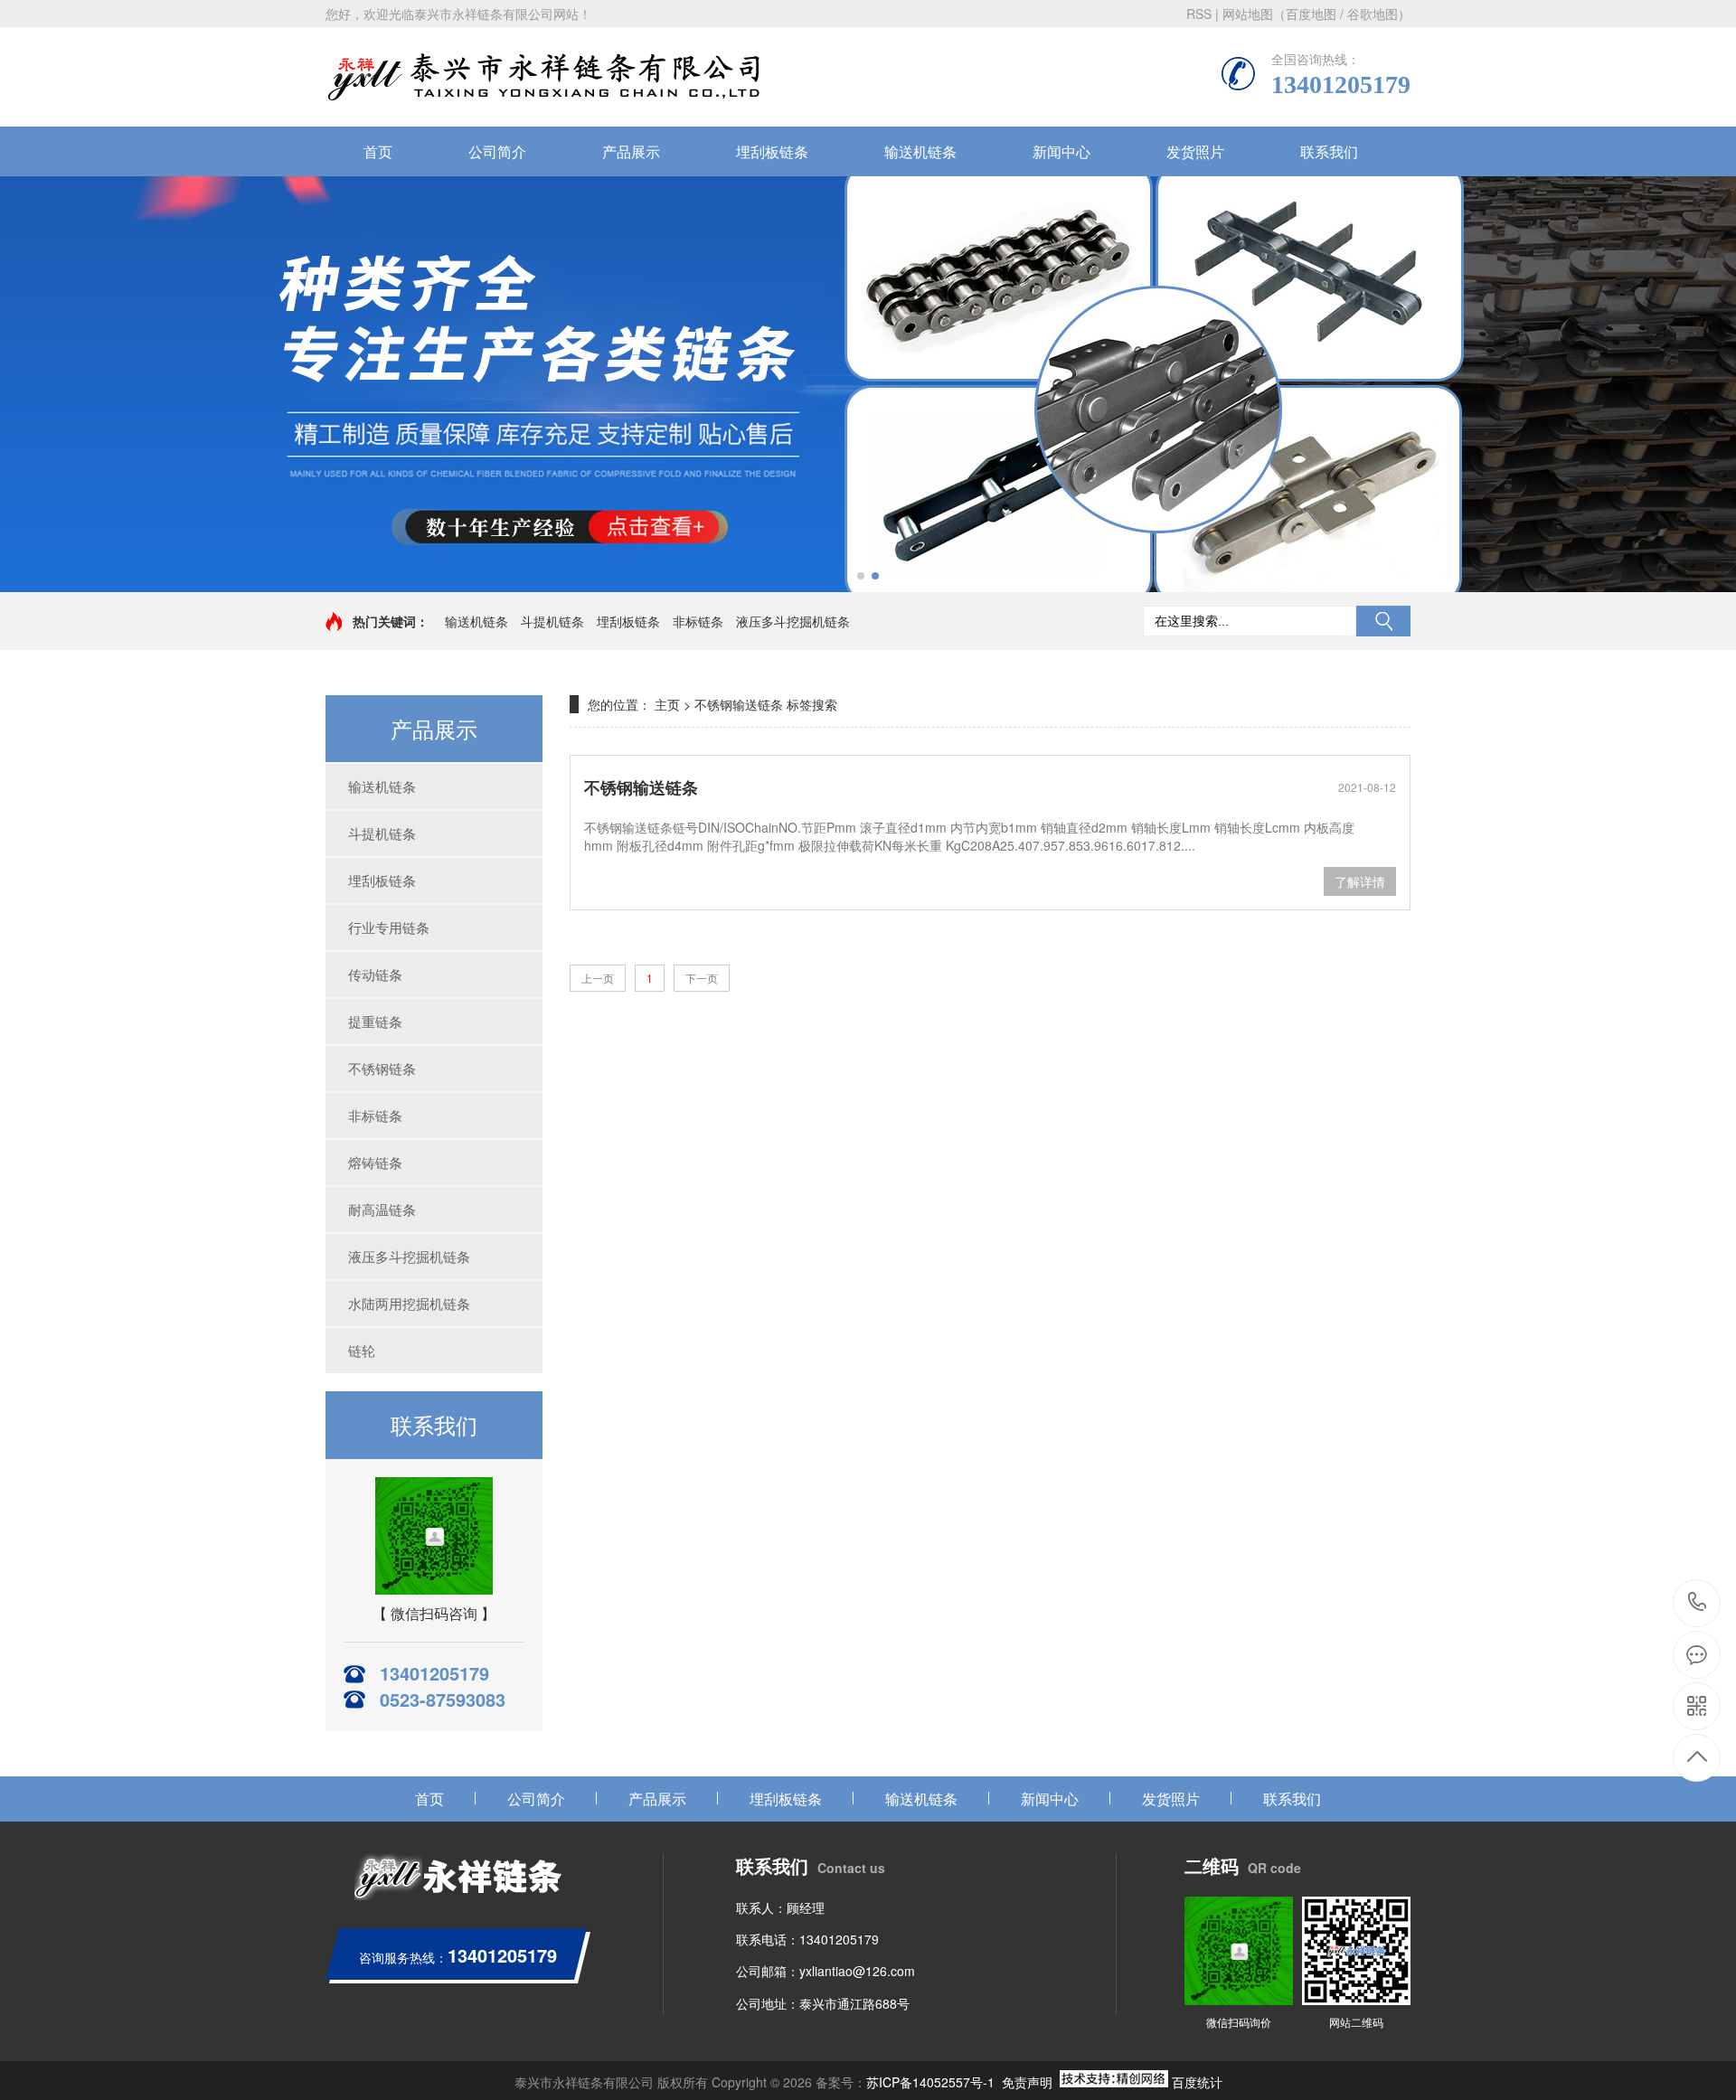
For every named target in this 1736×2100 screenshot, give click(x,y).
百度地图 (1311, 14)
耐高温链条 (382, 1209)
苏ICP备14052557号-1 (930, 2082)
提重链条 (375, 1021)
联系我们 (1329, 151)
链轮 (362, 1350)
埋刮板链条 (772, 151)
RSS (1199, 14)
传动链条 (375, 974)
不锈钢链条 (382, 1068)
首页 (378, 151)
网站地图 (1248, 14)
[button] (861, 576)
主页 (667, 704)
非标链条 (698, 621)
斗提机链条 (552, 621)
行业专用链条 (389, 927)
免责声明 (1027, 2082)
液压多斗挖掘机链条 (793, 621)
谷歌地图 (1373, 14)
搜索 (1383, 621)
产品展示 (631, 151)
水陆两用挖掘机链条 (409, 1303)
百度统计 (1197, 2082)
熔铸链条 (375, 1162)
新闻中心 (1061, 151)
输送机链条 (920, 151)
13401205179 (1698, 1603)
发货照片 (1195, 151)
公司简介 (497, 151)
